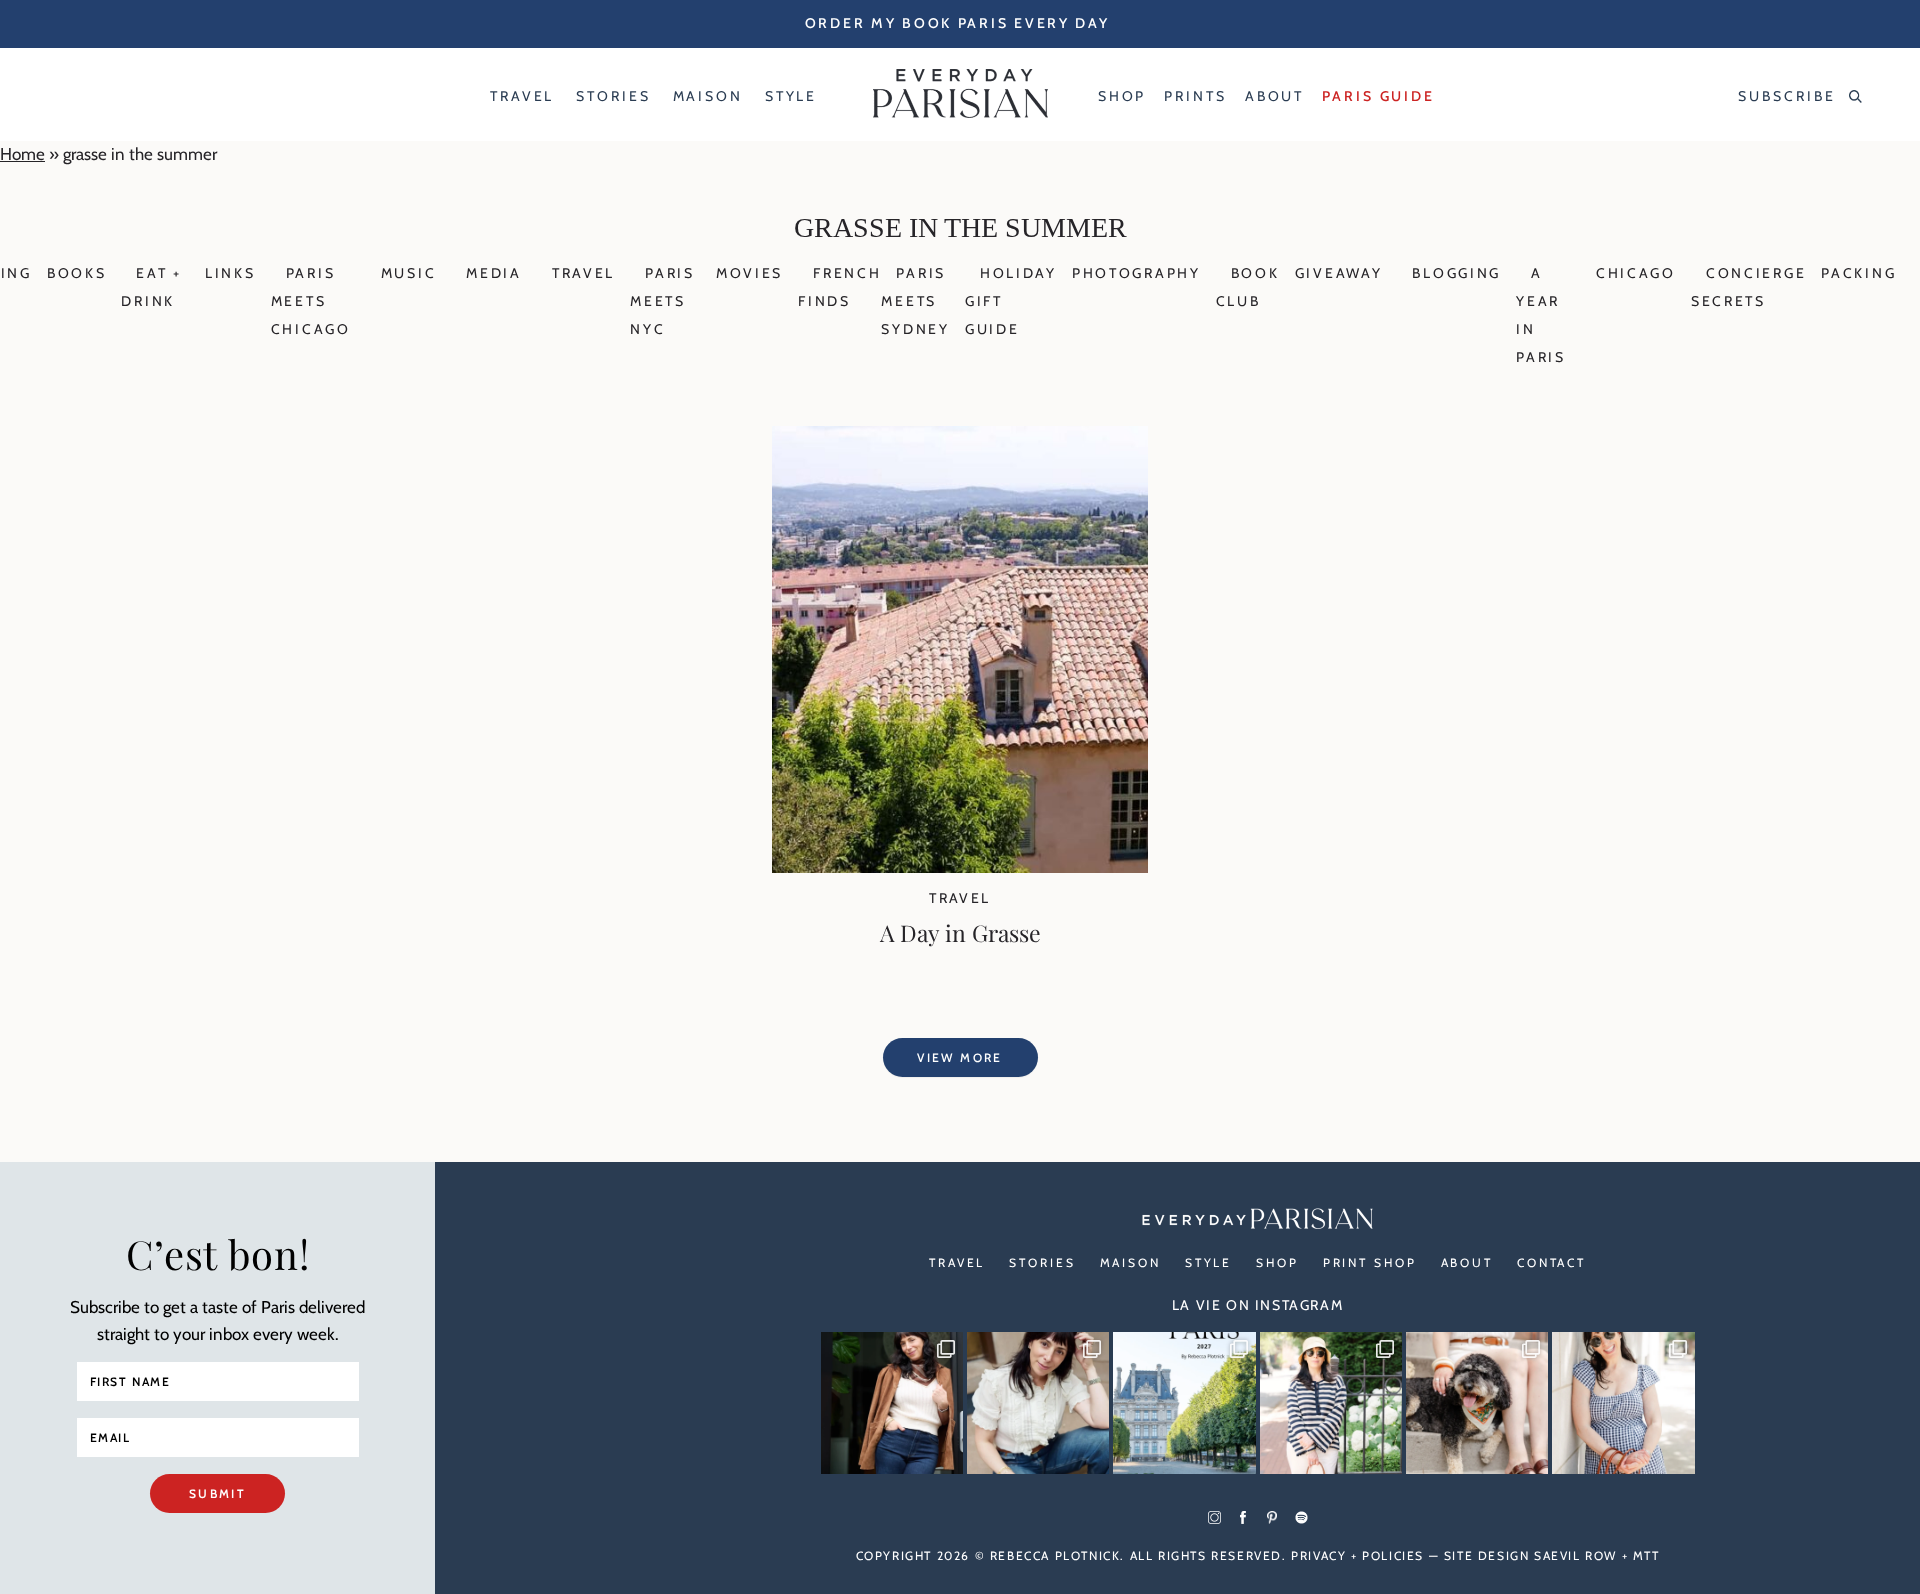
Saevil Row (1575, 1555)
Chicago (1636, 273)
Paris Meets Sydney (915, 301)
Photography (1136, 273)
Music (409, 273)
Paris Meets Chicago (311, 301)
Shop (1277, 1262)
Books (77, 273)
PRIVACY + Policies (1357, 1555)
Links (230, 273)
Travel (583, 273)
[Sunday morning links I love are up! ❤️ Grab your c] (892, 1403)
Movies (749, 273)
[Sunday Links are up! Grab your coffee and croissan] (1038, 1403)
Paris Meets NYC (662, 301)
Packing (1858, 273)
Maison (1130, 1262)
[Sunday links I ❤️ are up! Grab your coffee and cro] (1331, 1403)
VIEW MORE (960, 1057)
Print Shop (1370, 1262)
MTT (1646, 1555)
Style (1208, 1262)
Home (22, 154)
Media (494, 273)
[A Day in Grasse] (960, 867)
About (1467, 1262)
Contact (1551, 1262)
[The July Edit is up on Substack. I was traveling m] (1623, 1403)
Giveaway (1339, 273)
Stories (1042, 1262)
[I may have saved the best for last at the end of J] (1477, 1403)
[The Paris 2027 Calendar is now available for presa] (1184, 1403)
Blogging (1456, 273)
